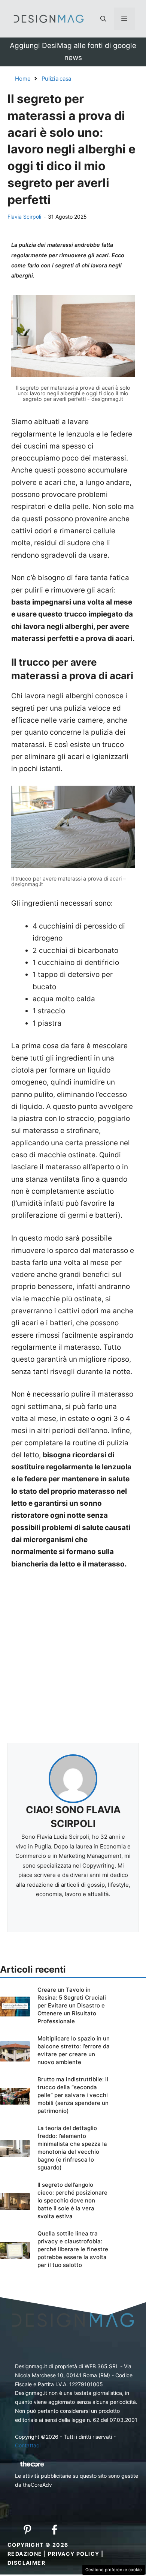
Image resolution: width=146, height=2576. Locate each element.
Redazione (25, 2554)
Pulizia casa (56, 79)
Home (23, 79)
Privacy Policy (74, 2554)
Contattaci (28, 2445)
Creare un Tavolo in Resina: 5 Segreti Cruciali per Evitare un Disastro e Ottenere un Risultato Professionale (72, 2005)
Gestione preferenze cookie (114, 2570)
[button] (103, 19)
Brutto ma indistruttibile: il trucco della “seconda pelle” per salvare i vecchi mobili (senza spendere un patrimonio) (73, 2095)
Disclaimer (26, 2563)
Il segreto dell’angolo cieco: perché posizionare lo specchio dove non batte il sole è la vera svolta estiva (72, 2200)
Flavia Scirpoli (24, 217)
